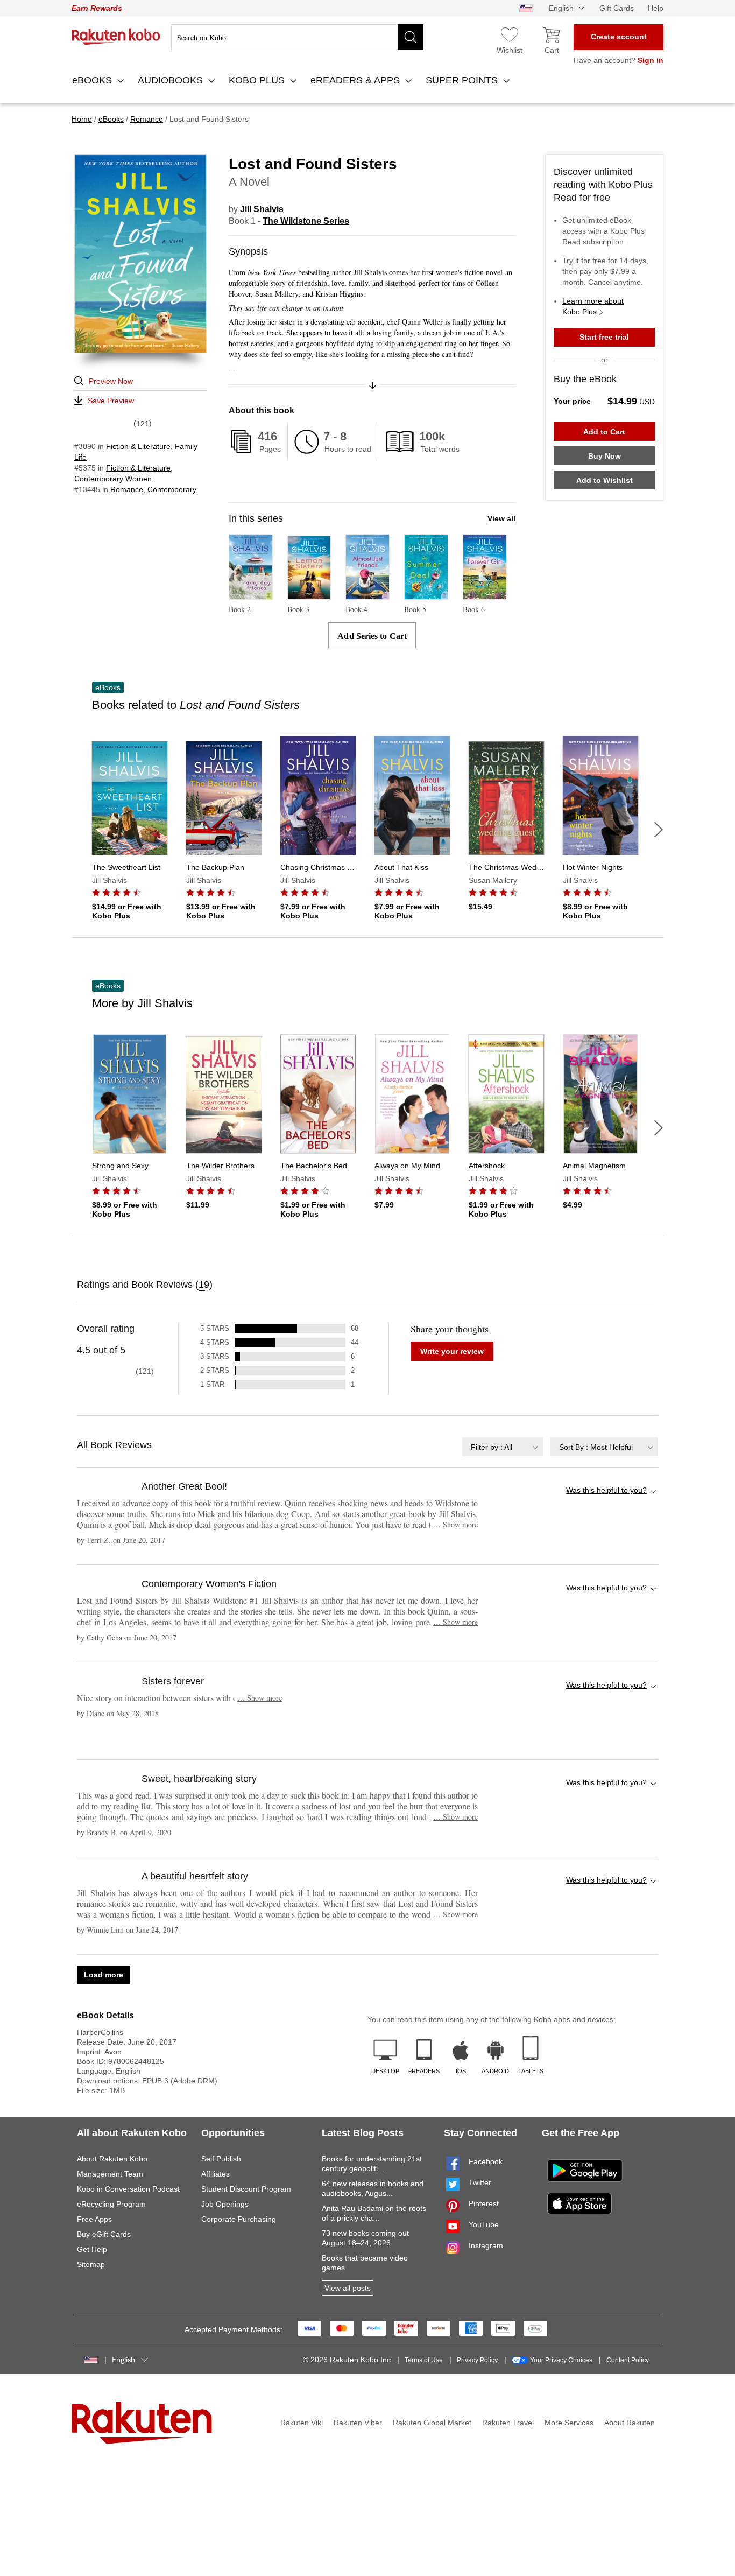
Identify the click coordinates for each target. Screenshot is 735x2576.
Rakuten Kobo (116, 37)
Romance (127, 489)
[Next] (659, 830)
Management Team (110, 2174)
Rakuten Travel (508, 2423)
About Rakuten (630, 2423)
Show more (455, 1524)
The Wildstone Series (306, 221)
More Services (569, 2423)
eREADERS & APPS (356, 80)
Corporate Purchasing (239, 2219)
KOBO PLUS (258, 80)
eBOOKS (93, 80)
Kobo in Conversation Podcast (128, 2189)
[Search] (411, 37)
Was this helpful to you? (606, 1490)
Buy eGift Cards (104, 2234)
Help (656, 8)
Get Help (92, 2249)
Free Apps (94, 2219)
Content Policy (628, 2360)
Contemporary (172, 489)
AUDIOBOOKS (172, 80)
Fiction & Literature (138, 446)
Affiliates (215, 2174)
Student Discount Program (246, 2189)
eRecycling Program (111, 2204)
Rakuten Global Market (432, 2423)
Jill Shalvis (262, 209)
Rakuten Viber (358, 2423)
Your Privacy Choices (561, 2360)
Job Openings (225, 2204)
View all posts (348, 2288)
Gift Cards (617, 8)
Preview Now (111, 381)
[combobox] (503, 1447)
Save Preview (111, 401)
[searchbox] (297, 37)
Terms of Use (424, 2360)
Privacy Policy (477, 2360)
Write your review (452, 1351)
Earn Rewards (97, 8)
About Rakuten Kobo (112, 2159)
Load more (104, 1975)
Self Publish (221, 2159)
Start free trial (604, 337)
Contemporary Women (113, 479)
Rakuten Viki (302, 2423)
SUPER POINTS (463, 80)
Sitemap (91, 2264)
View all (501, 518)
